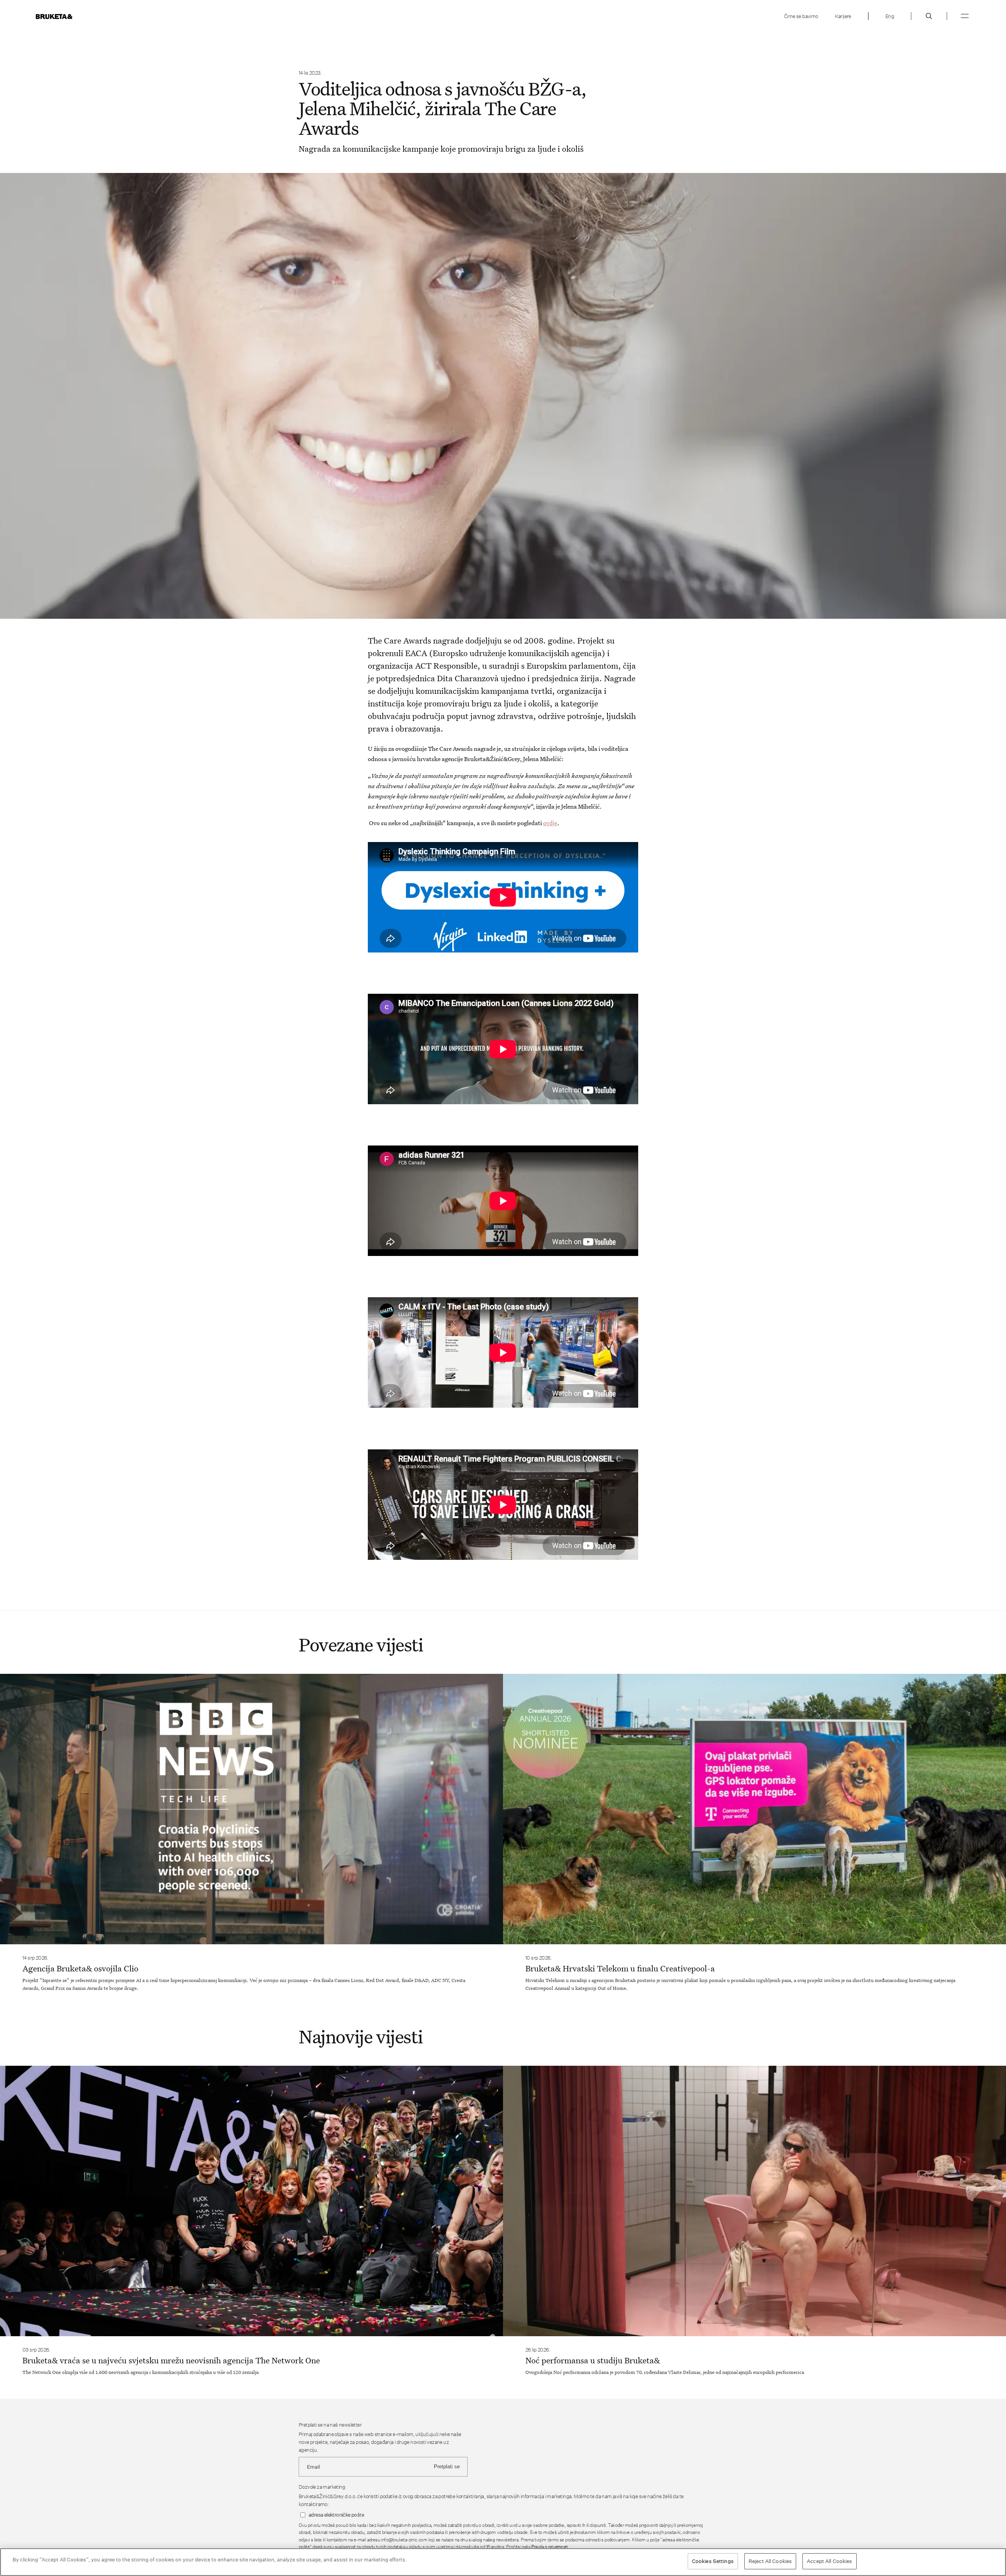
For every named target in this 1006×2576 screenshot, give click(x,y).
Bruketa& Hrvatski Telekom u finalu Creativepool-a (620, 1968)
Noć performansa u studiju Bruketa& (593, 2360)
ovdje (550, 823)
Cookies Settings (713, 2561)
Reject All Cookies (770, 2561)
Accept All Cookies (829, 2561)
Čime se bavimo (801, 16)
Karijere (843, 16)
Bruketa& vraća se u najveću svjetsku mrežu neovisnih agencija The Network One (171, 2360)
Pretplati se (447, 2467)
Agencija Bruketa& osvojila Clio (80, 1968)
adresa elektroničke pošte (336, 2515)
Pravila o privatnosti (550, 2547)
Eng (890, 16)
